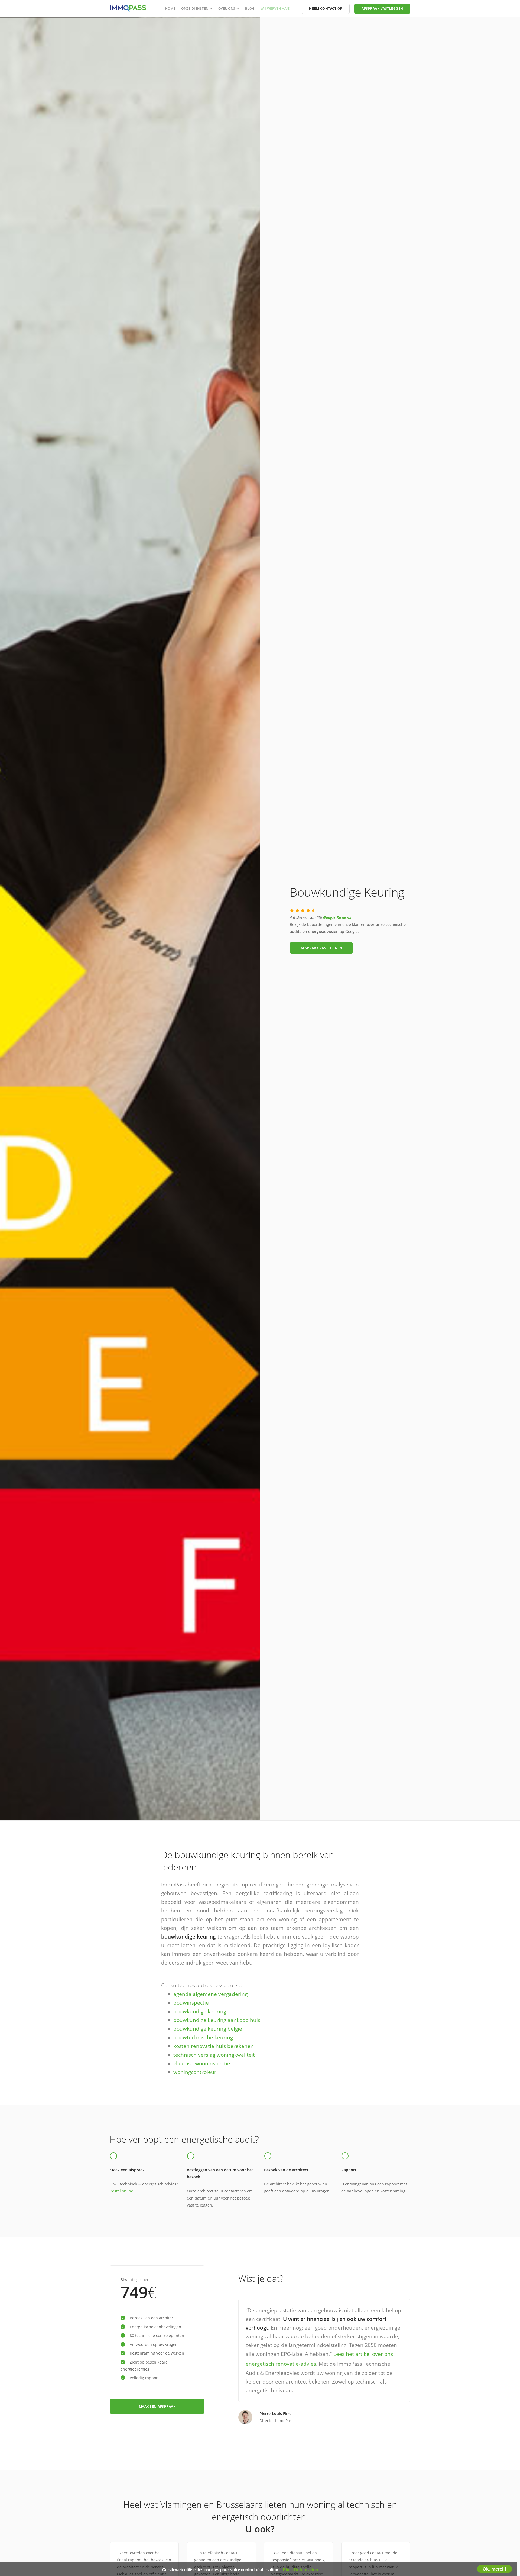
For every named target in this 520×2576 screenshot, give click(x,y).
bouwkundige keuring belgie (208, 2029)
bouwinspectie (191, 2003)
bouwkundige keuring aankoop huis (217, 2020)
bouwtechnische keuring (203, 2037)
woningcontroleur (195, 2072)
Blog (250, 9)
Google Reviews (337, 917)
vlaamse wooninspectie (202, 2063)
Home (170, 9)
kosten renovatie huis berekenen (214, 2046)
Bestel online (121, 2191)
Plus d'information (300, 2570)
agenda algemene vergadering (210, 1994)
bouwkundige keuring (200, 2011)
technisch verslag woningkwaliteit (214, 2055)
